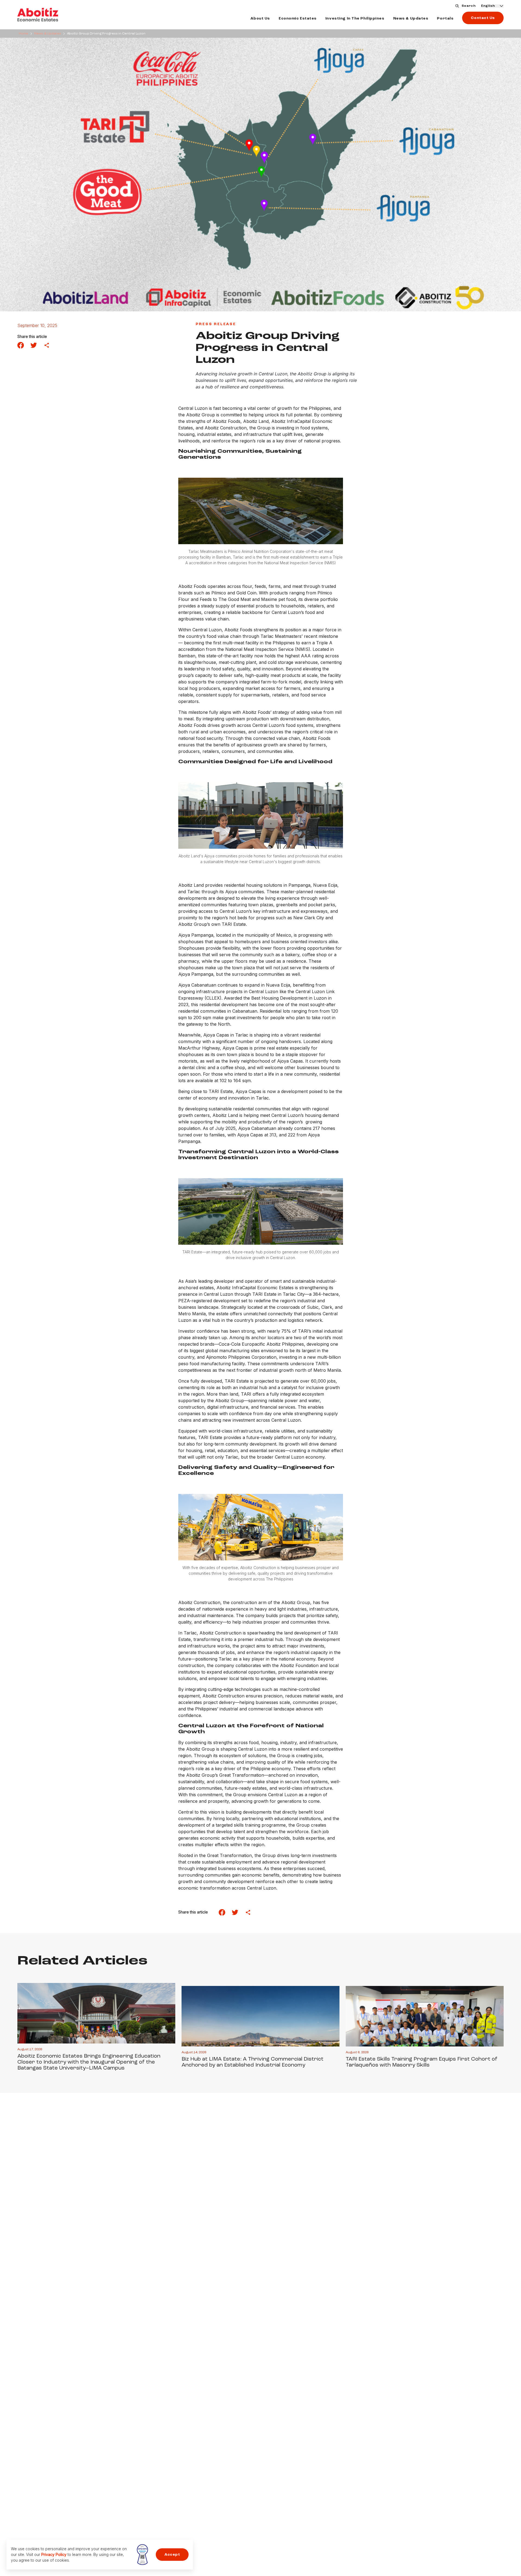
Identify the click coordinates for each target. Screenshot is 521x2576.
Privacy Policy (54, 2554)
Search (469, 6)
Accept (172, 2555)
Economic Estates (298, 18)
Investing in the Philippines (355, 18)
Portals (445, 18)
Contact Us (483, 18)
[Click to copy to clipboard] (47, 345)
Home (23, 34)
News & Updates (411, 18)
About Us (260, 18)
